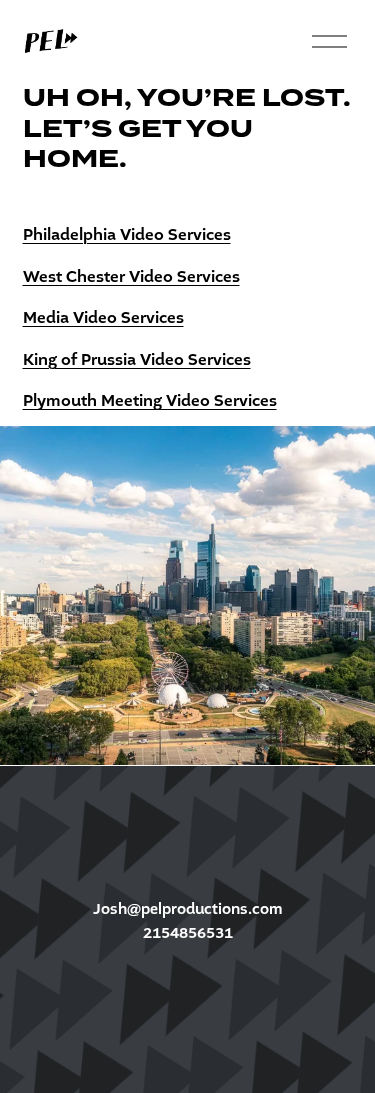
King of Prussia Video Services (137, 360)
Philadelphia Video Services (127, 235)
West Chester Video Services (131, 277)
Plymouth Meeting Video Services (150, 401)
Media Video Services (103, 318)
